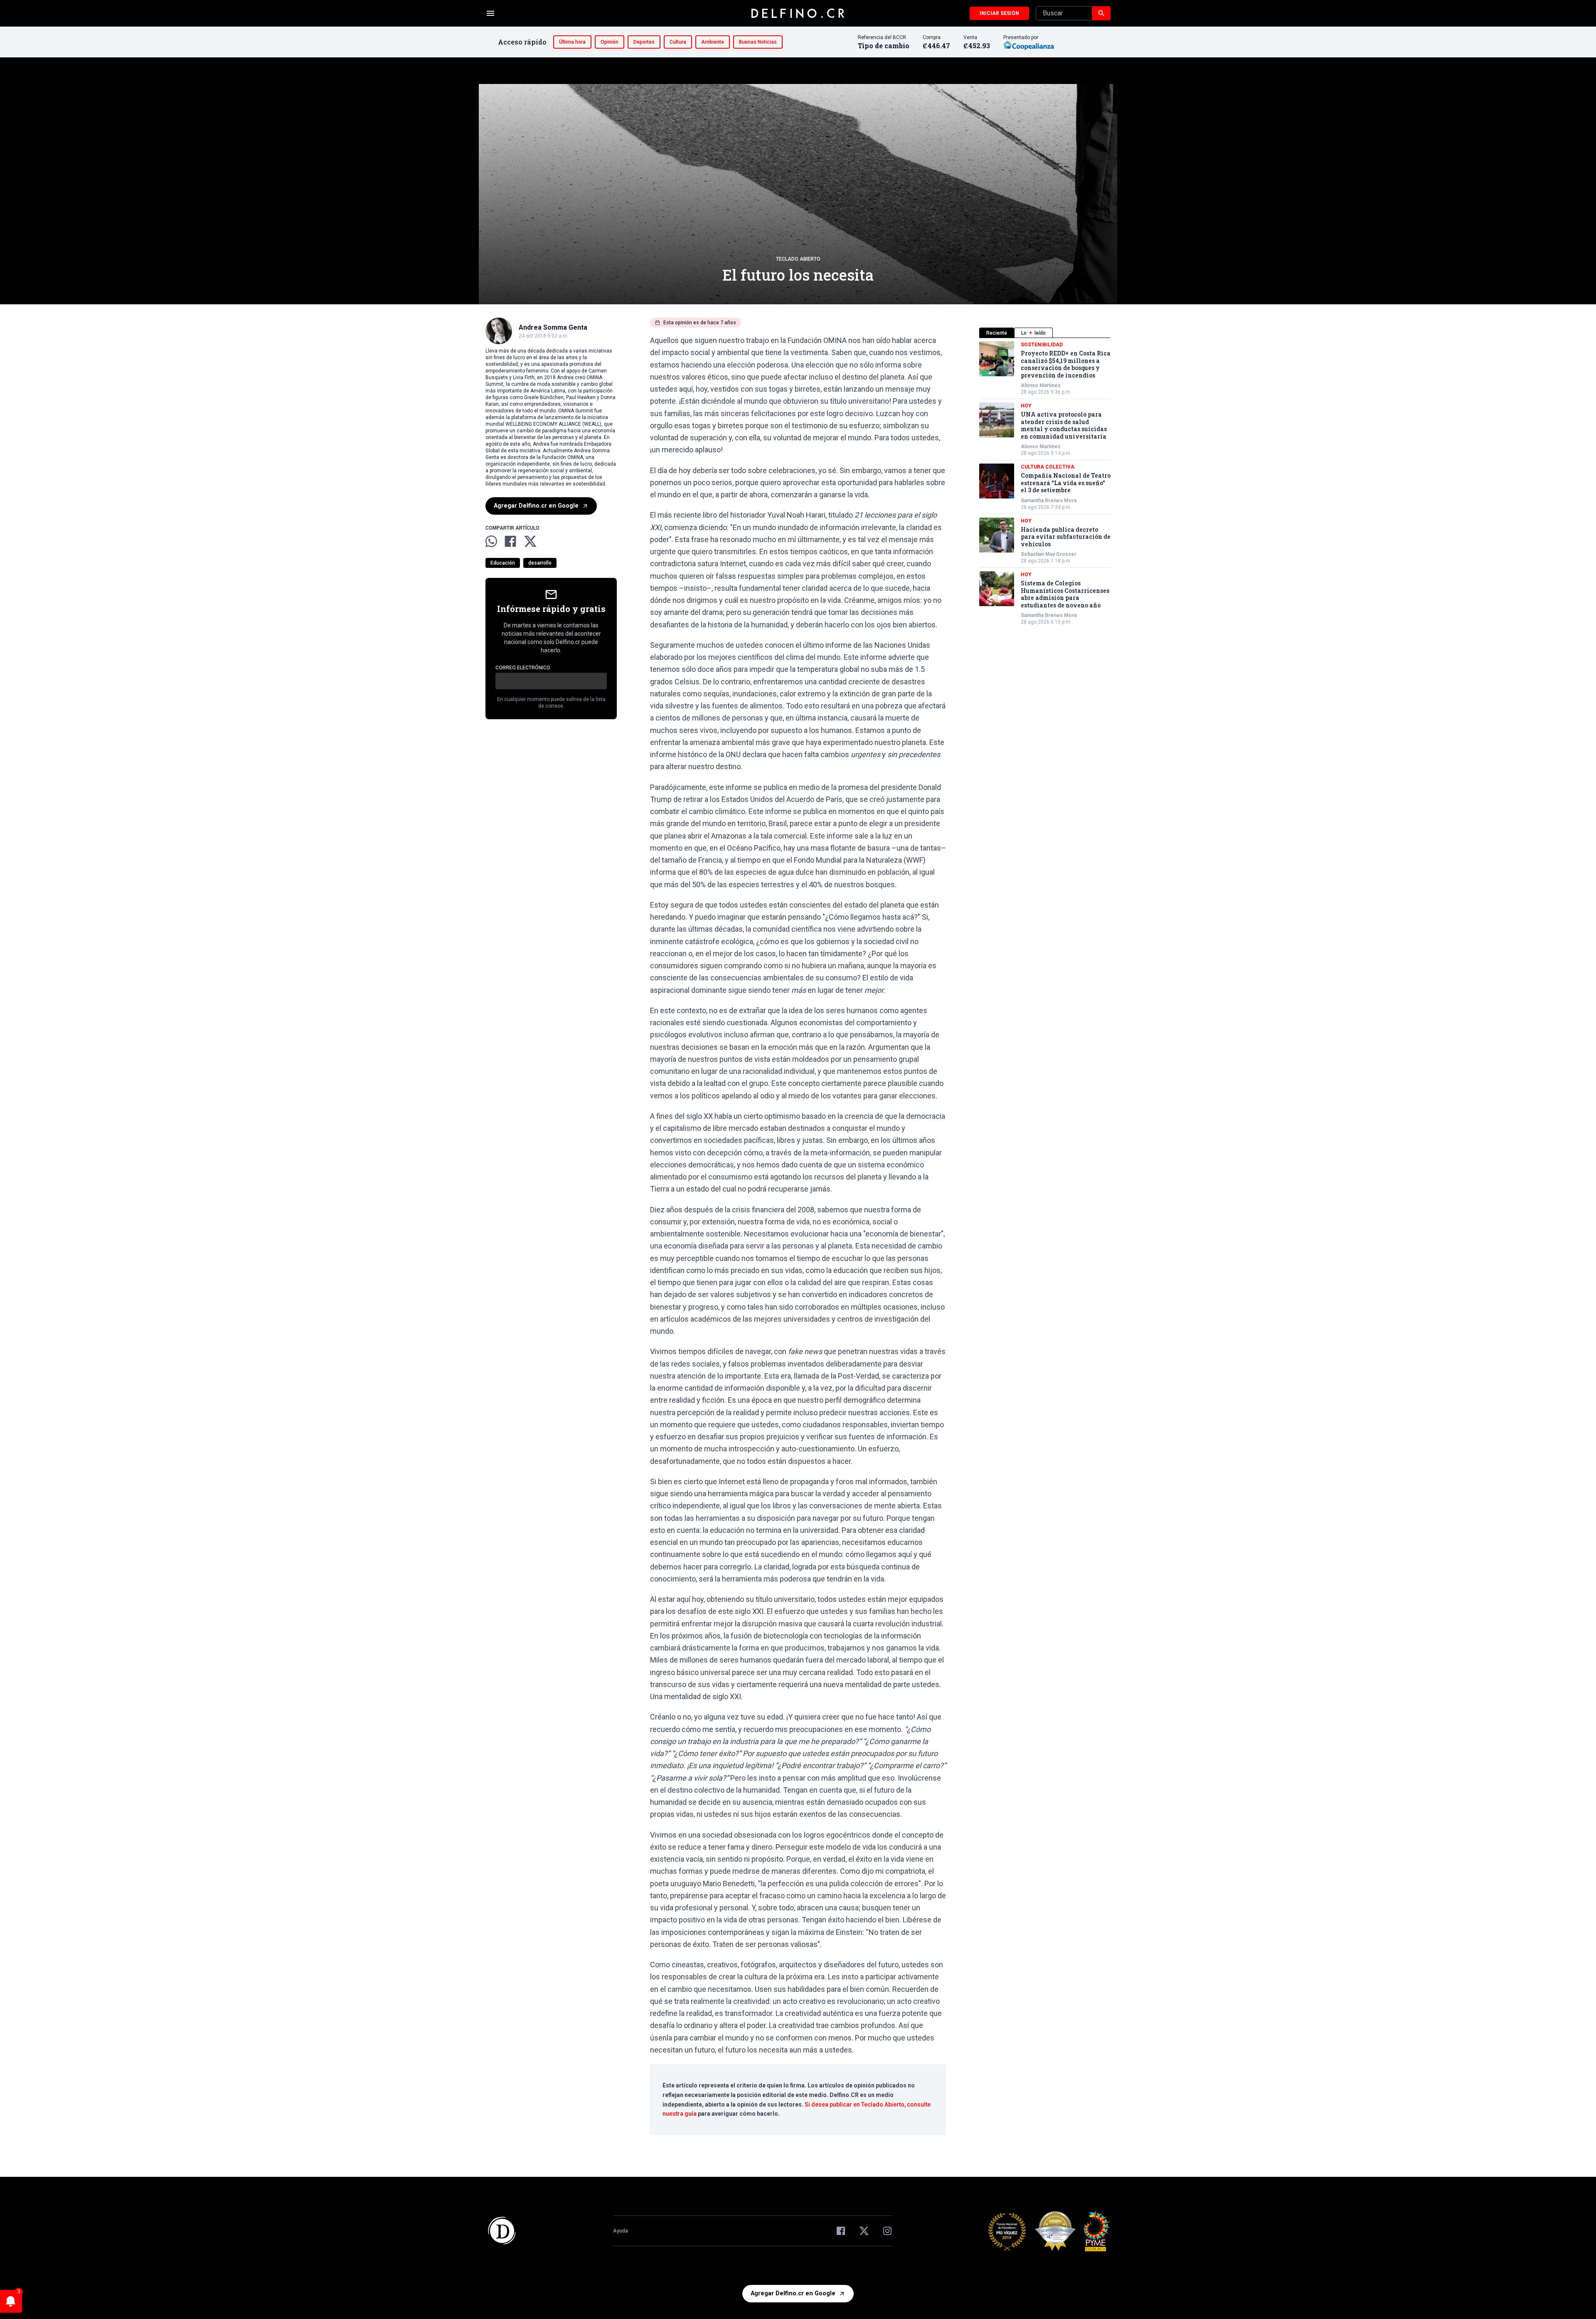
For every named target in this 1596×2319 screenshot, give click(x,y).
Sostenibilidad (1042, 345)
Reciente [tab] (997, 333)
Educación (503, 563)
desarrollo (540, 563)
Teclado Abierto (798, 259)
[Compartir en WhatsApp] (491, 541)
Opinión (610, 42)
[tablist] (1045, 333)
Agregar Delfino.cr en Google (536, 506)
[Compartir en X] (530, 541)
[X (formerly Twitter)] (864, 2231)
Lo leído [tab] (1033, 333)
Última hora (572, 42)
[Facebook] (841, 2231)
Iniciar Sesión (999, 13)
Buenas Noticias (758, 42)
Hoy (1026, 406)
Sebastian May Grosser (1049, 554)
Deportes (644, 42)
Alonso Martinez (1041, 385)
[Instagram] (887, 2231)
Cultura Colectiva (1048, 467)
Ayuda (621, 2231)
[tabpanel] (1045, 483)
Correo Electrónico (523, 668)
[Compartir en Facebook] (510, 541)
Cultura (678, 42)
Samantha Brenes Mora (1049, 501)
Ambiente (713, 42)
